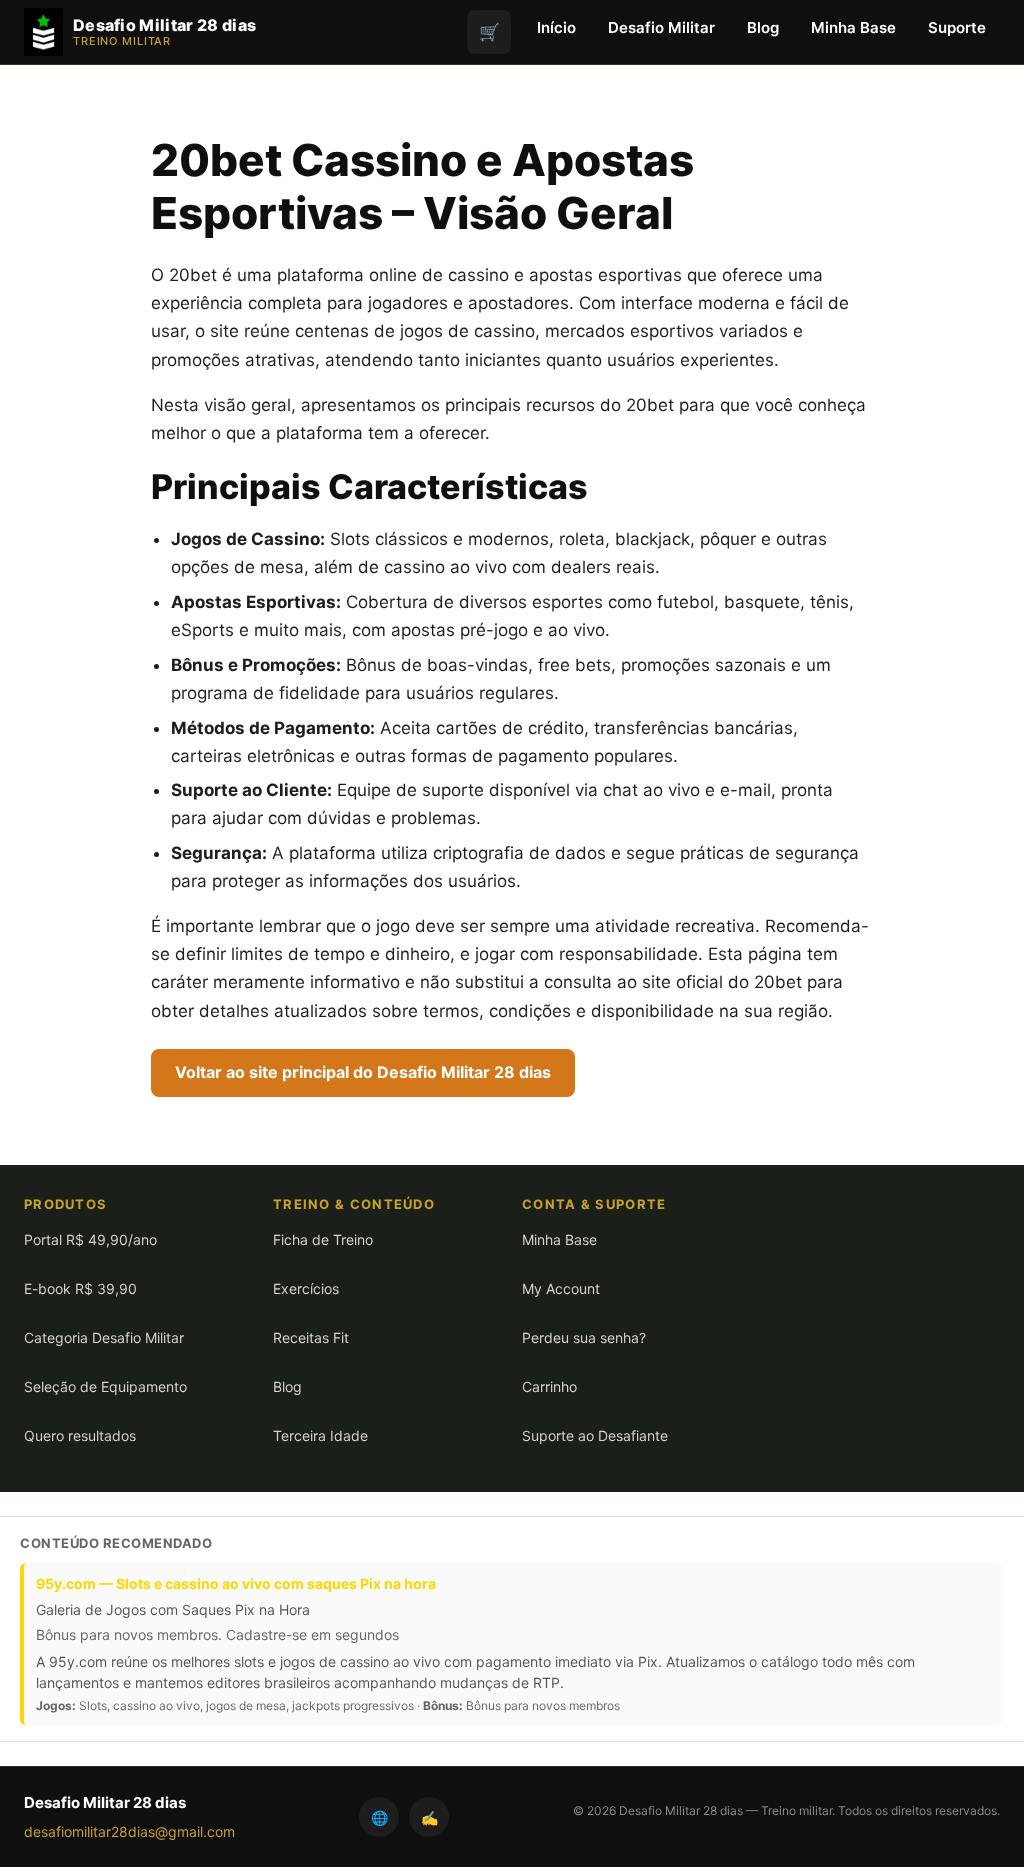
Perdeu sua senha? (584, 1337)
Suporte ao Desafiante (595, 1435)
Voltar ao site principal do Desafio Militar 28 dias (363, 1072)
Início (556, 27)
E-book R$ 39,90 (80, 1288)
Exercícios (306, 1288)
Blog (763, 27)
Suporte (957, 27)
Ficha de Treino (323, 1239)
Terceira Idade (320, 1435)
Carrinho (549, 1386)
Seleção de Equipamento (105, 1386)
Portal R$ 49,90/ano (90, 1239)
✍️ (429, 1817)
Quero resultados (80, 1435)
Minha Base (853, 27)
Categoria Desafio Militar (104, 1337)
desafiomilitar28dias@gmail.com (129, 1831)
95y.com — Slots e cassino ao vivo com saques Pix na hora (236, 1583)
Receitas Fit (311, 1337)
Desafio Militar (661, 27)
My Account (561, 1288)
